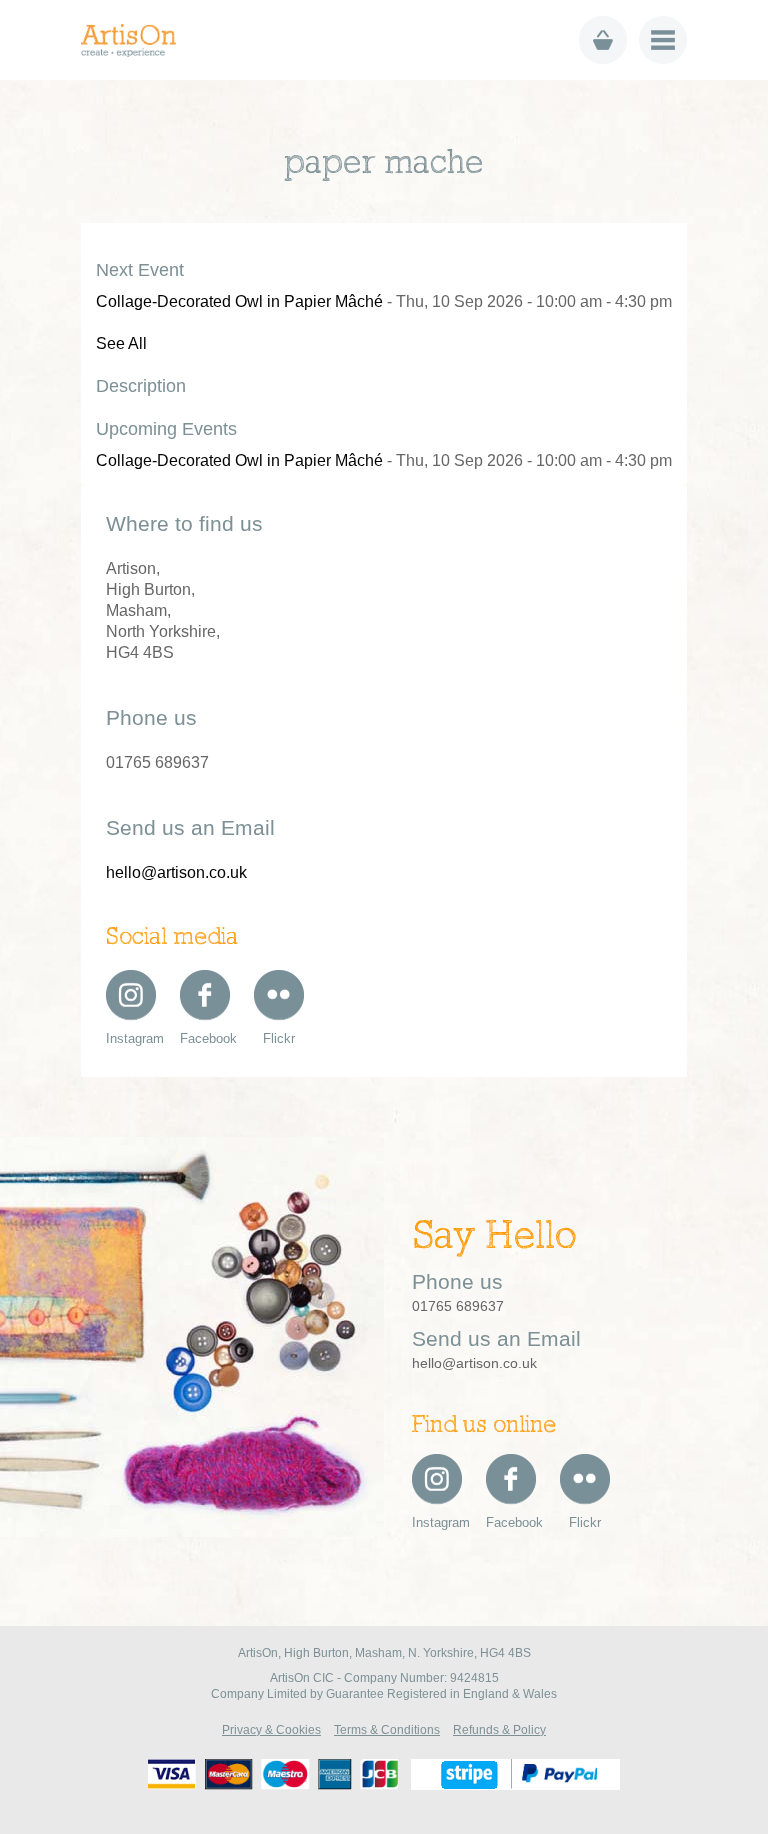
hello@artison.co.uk (176, 872)
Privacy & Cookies (271, 1730)
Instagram (131, 1038)
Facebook (205, 1038)
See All (121, 343)
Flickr (279, 1038)
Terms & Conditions (387, 1730)
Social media (172, 938)
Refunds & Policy (499, 1730)
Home (135, 40)
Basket (603, 40)
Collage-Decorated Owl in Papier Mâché (239, 301)
